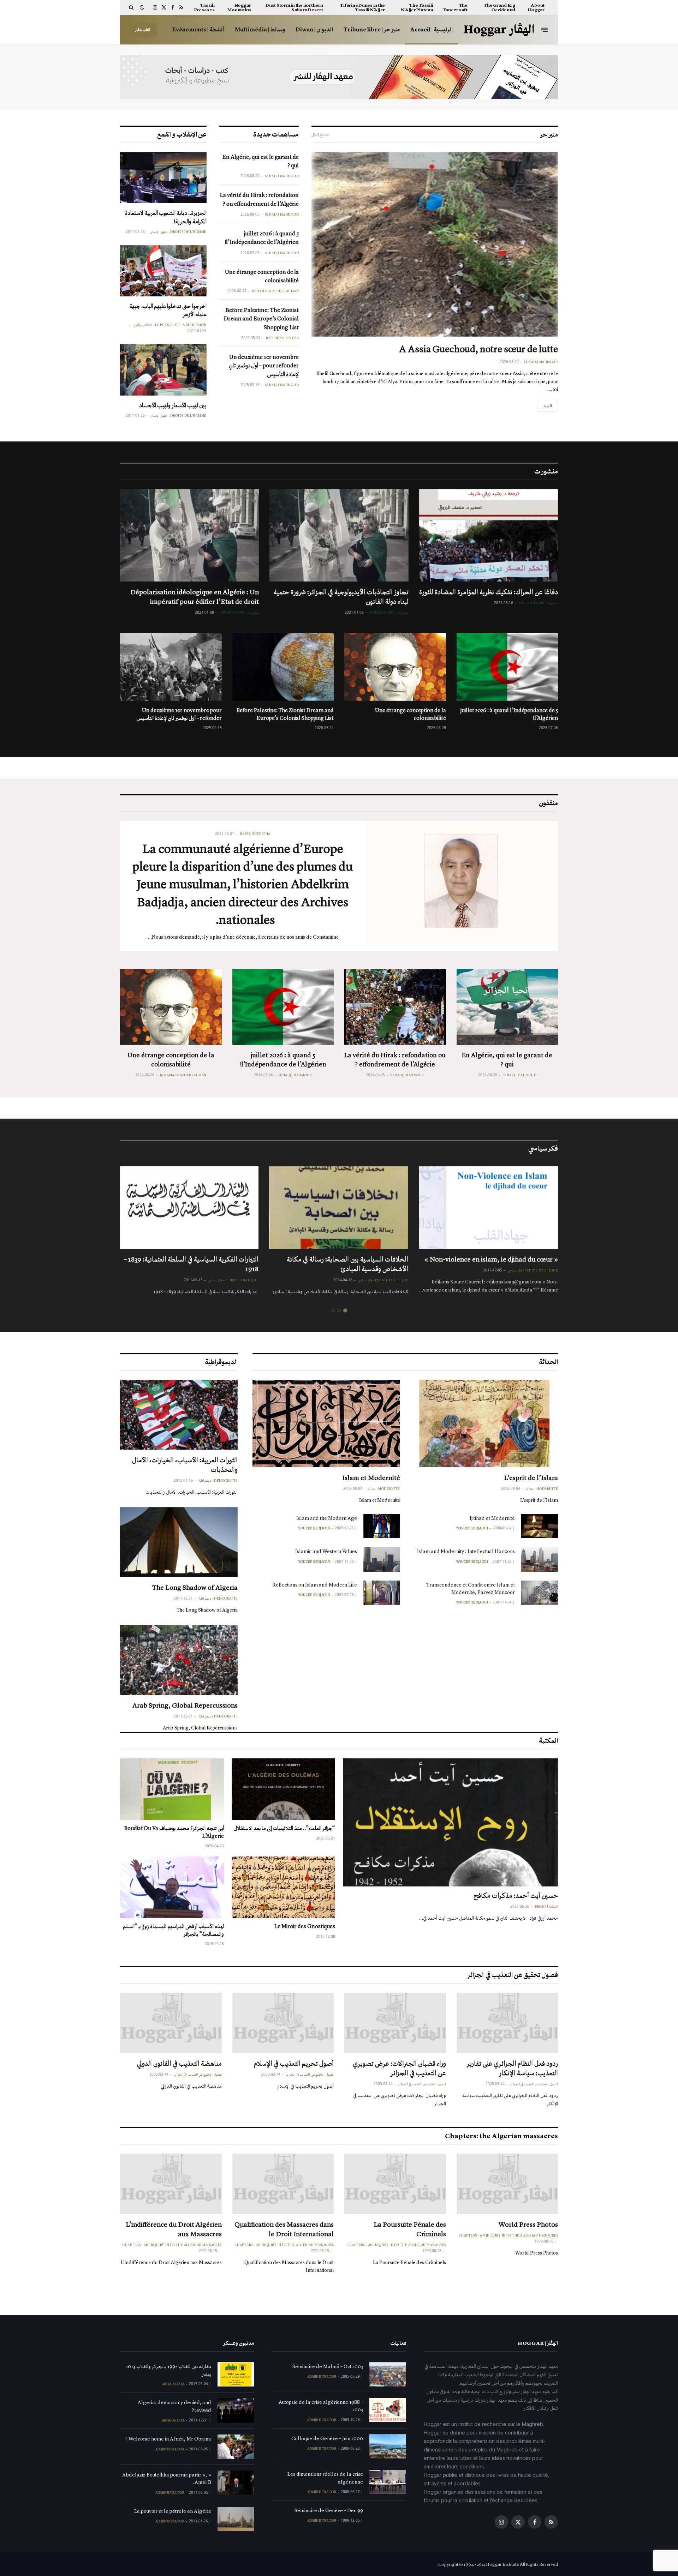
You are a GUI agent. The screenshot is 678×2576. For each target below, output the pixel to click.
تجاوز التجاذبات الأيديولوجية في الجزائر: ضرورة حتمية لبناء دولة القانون (341, 597)
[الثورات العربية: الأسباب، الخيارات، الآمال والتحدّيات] (179, 1415)
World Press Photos (528, 2224)
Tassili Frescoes (204, 7)
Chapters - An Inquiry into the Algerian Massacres (509, 2235)
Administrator (322, 2377)
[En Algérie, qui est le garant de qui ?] (507, 1007)
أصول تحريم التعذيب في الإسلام (294, 2063)
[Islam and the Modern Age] (382, 1526)
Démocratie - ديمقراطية (218, 1481)
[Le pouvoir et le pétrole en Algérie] (236, 2519)
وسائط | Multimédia (260, 29)
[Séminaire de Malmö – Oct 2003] (388, 2374)
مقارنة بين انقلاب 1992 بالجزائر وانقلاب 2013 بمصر (168, 2370)
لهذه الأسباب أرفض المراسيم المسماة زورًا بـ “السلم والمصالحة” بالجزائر (173, 1930)
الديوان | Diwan (314, 29)
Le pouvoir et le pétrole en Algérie (173, 2511)
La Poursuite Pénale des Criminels (410, 2229)
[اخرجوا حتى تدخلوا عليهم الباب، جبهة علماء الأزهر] (163, 271)
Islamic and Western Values (326, 1551)
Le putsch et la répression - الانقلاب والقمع (170, 325)
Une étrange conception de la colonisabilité (262, 276)
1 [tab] (345, 1310)
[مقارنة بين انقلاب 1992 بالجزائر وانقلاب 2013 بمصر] (236, 2374)
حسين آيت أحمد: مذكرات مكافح (516, 1895)
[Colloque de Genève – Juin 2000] (388, 2446)
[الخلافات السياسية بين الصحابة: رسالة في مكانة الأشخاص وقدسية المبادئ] (339, 1208)
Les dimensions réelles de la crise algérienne (325, 2478)
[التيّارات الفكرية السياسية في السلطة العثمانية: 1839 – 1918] (189, 1208)
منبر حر (549, 134)
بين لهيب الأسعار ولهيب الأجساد (173, 405)
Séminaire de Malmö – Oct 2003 (328, 2366)
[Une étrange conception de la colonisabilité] (395, 667)
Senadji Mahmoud (541, 362)
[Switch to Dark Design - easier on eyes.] (142, 8)
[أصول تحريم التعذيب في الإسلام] (283, 2023)
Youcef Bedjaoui (472, 1528)
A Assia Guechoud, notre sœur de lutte (478, 349)
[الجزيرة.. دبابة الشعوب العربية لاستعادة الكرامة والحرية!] (163, 178)
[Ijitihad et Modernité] (540, 1526)
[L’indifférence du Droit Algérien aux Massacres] (171, 2184)
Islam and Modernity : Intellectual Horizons (466, 1551)
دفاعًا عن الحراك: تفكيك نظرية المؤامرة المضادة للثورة (489, 592)
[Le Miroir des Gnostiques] (284, 1887)
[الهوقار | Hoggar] (499, 30)
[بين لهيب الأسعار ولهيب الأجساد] (163, 370)
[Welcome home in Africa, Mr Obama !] (236, 2447)
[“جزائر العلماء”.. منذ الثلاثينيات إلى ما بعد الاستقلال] (284, 1789)
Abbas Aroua (173, 2384)
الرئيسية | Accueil (432, 29)
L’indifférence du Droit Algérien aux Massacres (174, 2229)
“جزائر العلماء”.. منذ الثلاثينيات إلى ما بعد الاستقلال (284, 1828)
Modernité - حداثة (542, 1489)
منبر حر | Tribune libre (372, 29)
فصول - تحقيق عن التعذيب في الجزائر (534, 2084)
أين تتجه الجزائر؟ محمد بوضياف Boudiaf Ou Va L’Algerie (174, 1832)
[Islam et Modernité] (326, 1424)
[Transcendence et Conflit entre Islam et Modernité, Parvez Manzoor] (540, 1593)
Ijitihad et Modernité (492, 1518)
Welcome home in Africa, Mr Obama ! (169, 2439)
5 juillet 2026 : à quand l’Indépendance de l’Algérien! (262, 238)
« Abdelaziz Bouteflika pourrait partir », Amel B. (167, 2478)
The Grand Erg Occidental (499, 7)
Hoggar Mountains (239, 7)
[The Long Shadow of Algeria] (179, 1542)
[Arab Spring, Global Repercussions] (179, 1660)
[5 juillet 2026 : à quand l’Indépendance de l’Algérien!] (507, 667)
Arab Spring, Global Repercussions (185, 1705)
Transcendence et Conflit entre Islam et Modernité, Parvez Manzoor (471, 1588)
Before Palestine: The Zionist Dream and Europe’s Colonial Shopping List (261, 319)
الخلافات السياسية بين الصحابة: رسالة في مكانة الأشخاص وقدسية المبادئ (347, 1264)
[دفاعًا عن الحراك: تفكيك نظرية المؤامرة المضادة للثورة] (489, 535)
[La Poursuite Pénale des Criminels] (395, 2184)
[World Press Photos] (507, 2184)
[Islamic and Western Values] (382, 1559)
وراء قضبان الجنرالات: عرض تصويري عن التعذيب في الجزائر (399, 2068)
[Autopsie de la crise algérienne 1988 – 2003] (388, 2410)
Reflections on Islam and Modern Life (315, 1585)
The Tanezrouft (455, 7)
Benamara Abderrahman (275, 291)
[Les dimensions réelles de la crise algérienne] (388, 2482)
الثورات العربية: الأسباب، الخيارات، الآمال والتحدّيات (185, 1465)
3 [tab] (333, 1310)
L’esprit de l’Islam (531, 1477)
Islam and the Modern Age (327, 1518)
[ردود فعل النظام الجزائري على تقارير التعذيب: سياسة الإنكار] (507, 2023)
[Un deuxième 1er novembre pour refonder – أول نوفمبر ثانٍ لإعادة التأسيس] (171, 667)
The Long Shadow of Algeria (195, 1587)
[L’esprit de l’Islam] (484, 1424)
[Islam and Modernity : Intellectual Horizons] (540, 1559)
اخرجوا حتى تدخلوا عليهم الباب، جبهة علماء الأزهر (168, 310)
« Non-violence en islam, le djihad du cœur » (491, 1259)
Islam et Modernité (371, 1477)
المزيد (548, 406)
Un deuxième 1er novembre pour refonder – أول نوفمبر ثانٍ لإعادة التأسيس (264, 366)
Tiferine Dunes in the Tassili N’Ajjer (362, 7)
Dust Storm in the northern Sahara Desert (294, 7)
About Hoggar (536, 7)
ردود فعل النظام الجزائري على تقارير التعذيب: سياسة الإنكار (512, 2068)
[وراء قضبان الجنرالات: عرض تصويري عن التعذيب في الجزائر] (395, 2023)
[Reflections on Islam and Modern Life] (382, 1593)
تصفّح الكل (320, 135)
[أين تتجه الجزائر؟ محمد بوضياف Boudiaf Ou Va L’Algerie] (172, 1789)
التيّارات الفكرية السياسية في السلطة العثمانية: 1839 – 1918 (191, 1264)
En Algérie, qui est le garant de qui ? (260, 161)
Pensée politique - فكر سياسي (533, 1270)
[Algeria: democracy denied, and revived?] (236, 2410)
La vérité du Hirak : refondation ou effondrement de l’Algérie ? (259, 199)
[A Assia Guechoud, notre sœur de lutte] (435, 244)
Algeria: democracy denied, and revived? (174, 2406)
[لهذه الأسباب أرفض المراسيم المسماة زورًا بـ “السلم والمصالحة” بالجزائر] (172, 1887)
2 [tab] (339, 1310)
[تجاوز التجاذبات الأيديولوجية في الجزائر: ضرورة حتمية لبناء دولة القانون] (339, 535)
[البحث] (132, 7)
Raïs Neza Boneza (282, 338)
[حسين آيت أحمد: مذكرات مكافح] (450, 1822)
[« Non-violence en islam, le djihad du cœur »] (488, 1208)
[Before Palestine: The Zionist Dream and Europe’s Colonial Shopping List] (283, 667)
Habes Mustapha (255, 834)
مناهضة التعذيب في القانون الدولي (179, 2063)
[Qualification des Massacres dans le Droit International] (283, 2184)
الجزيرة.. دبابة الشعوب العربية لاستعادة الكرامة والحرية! (166, 217)
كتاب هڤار (143, 30)
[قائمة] (545, 29)
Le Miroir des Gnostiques (305, 1926)
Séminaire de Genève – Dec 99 (329, 2510)
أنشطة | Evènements (198, 29)
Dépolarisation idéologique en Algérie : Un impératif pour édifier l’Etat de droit (195, 597)
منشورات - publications (538, 603)
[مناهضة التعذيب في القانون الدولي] (171, 2023)
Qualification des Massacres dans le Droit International (284, 2229)
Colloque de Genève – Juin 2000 (327, 2438)
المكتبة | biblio (546, 1907)
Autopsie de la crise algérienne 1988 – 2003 (321, 2406)
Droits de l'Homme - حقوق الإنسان (179, 232)
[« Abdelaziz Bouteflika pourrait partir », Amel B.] (236, 2483)
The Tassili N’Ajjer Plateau (417, 7)
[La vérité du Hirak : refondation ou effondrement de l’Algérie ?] (395, 1007)
